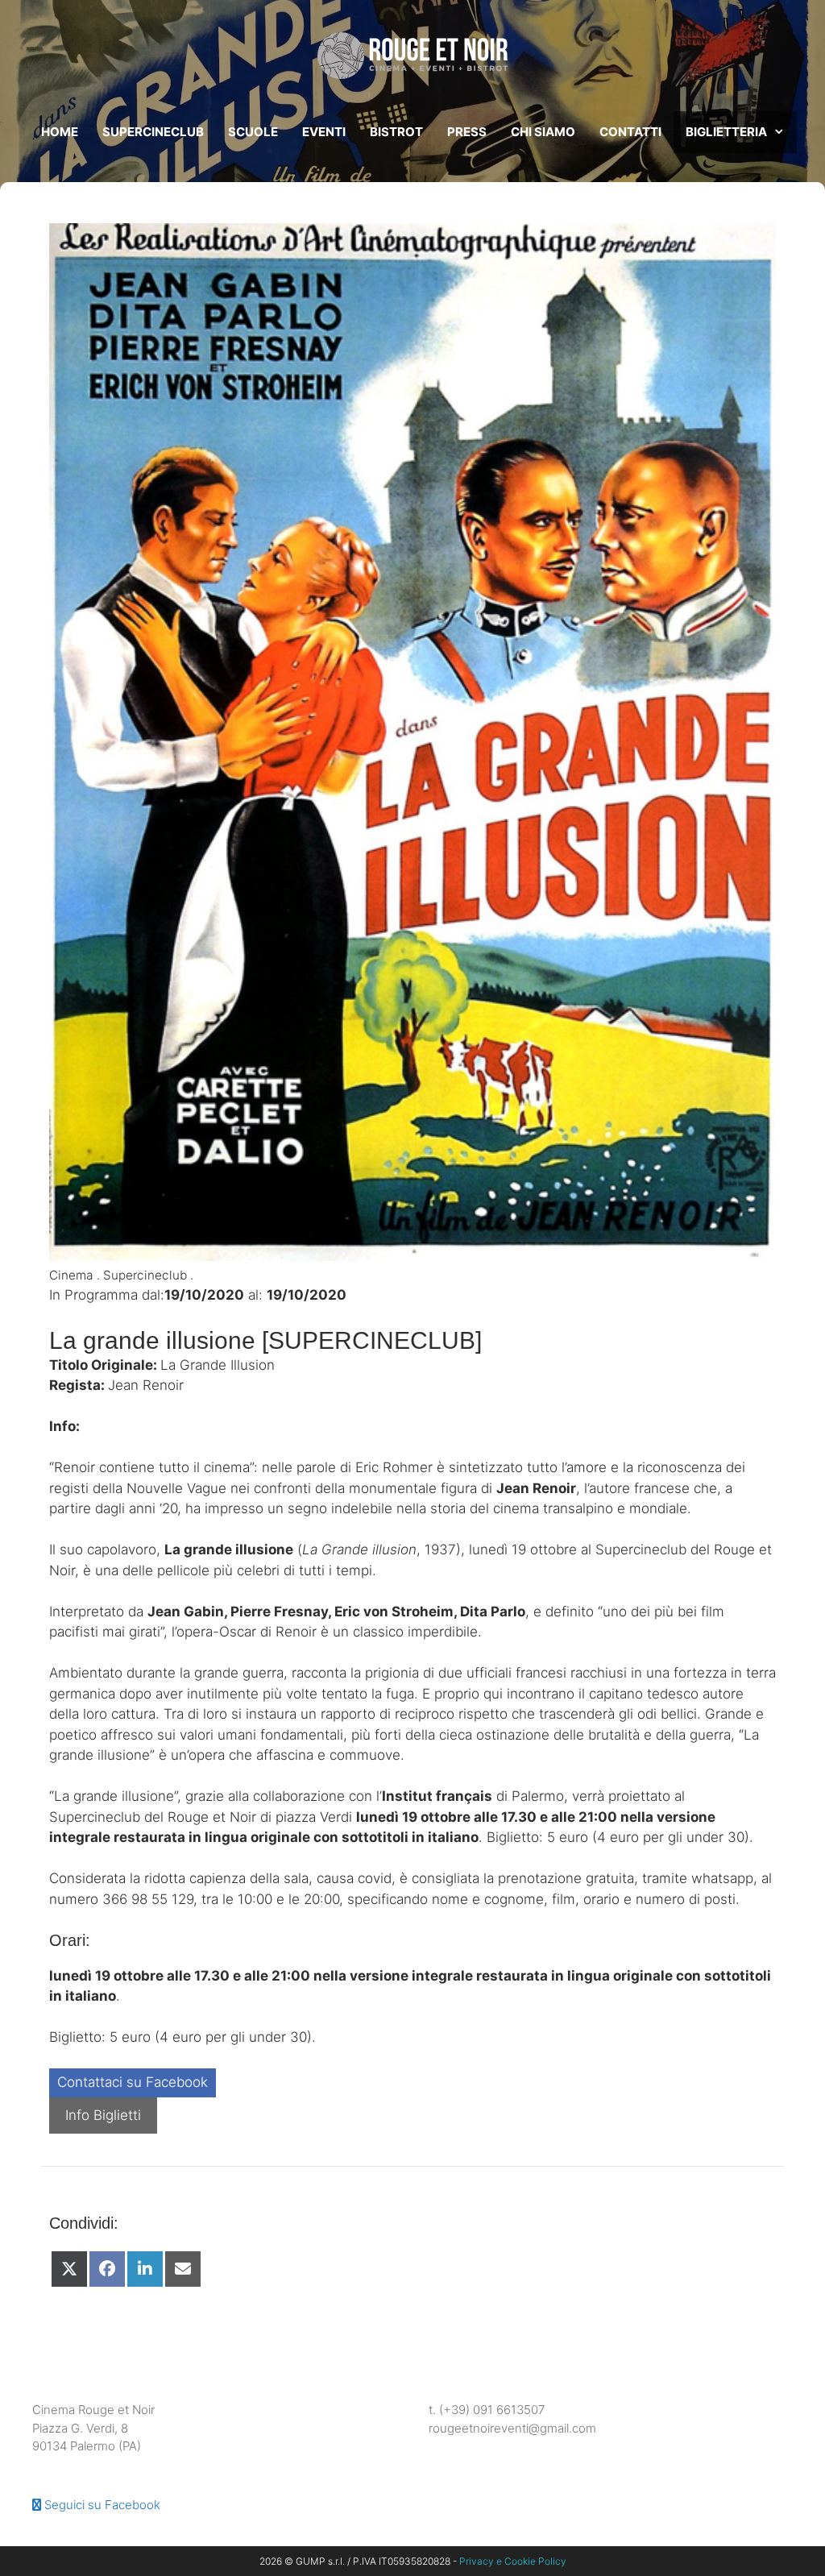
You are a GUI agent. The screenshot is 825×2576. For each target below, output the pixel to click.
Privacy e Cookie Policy (513, 2561)
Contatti (630, 132)
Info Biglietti (103, 2115)
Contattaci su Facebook (133, 2082)
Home (60, 132)
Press (467, 132)
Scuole (253, 132)
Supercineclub (153, 132)
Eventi (324, 132)
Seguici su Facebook (101, 2505)
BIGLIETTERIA (726, 132)
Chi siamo (543, 132)
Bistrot (396, 132)
